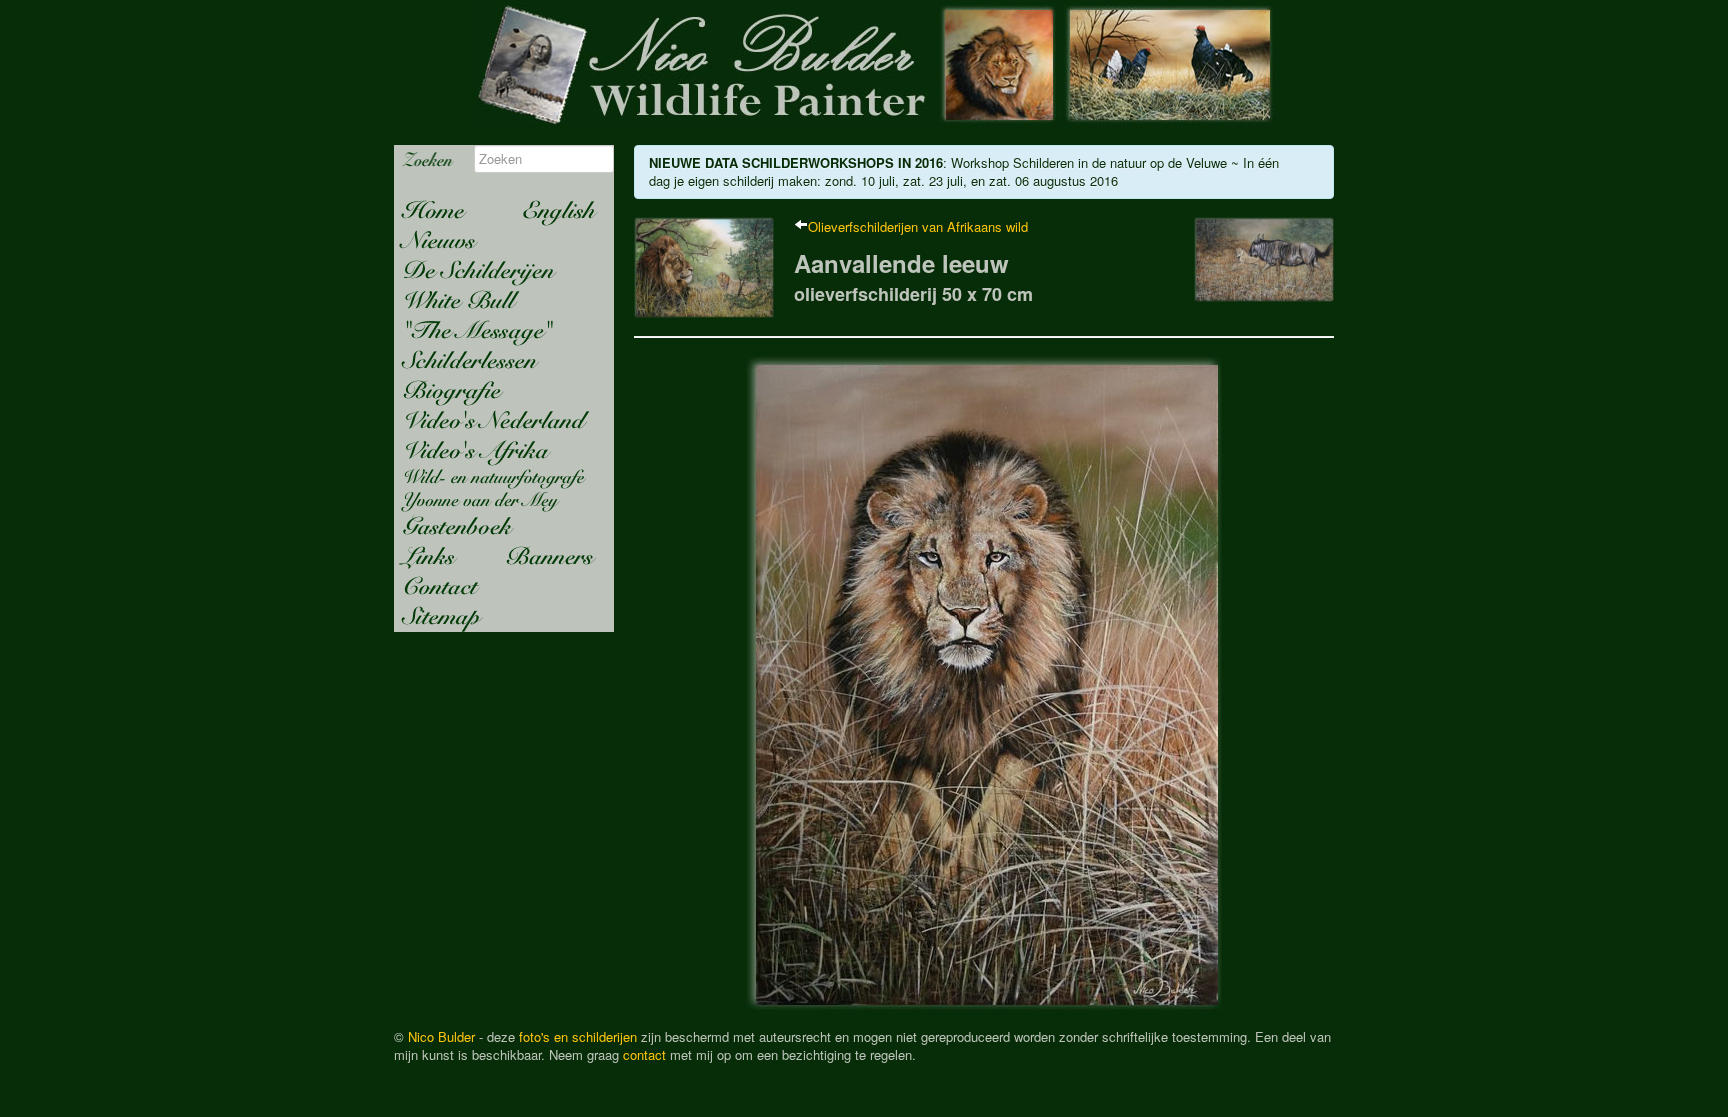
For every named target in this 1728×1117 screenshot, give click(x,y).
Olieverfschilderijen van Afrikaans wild (918, 226)
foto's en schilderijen (578, 1036)
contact (644, 1054)
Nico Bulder (441, 1036)
